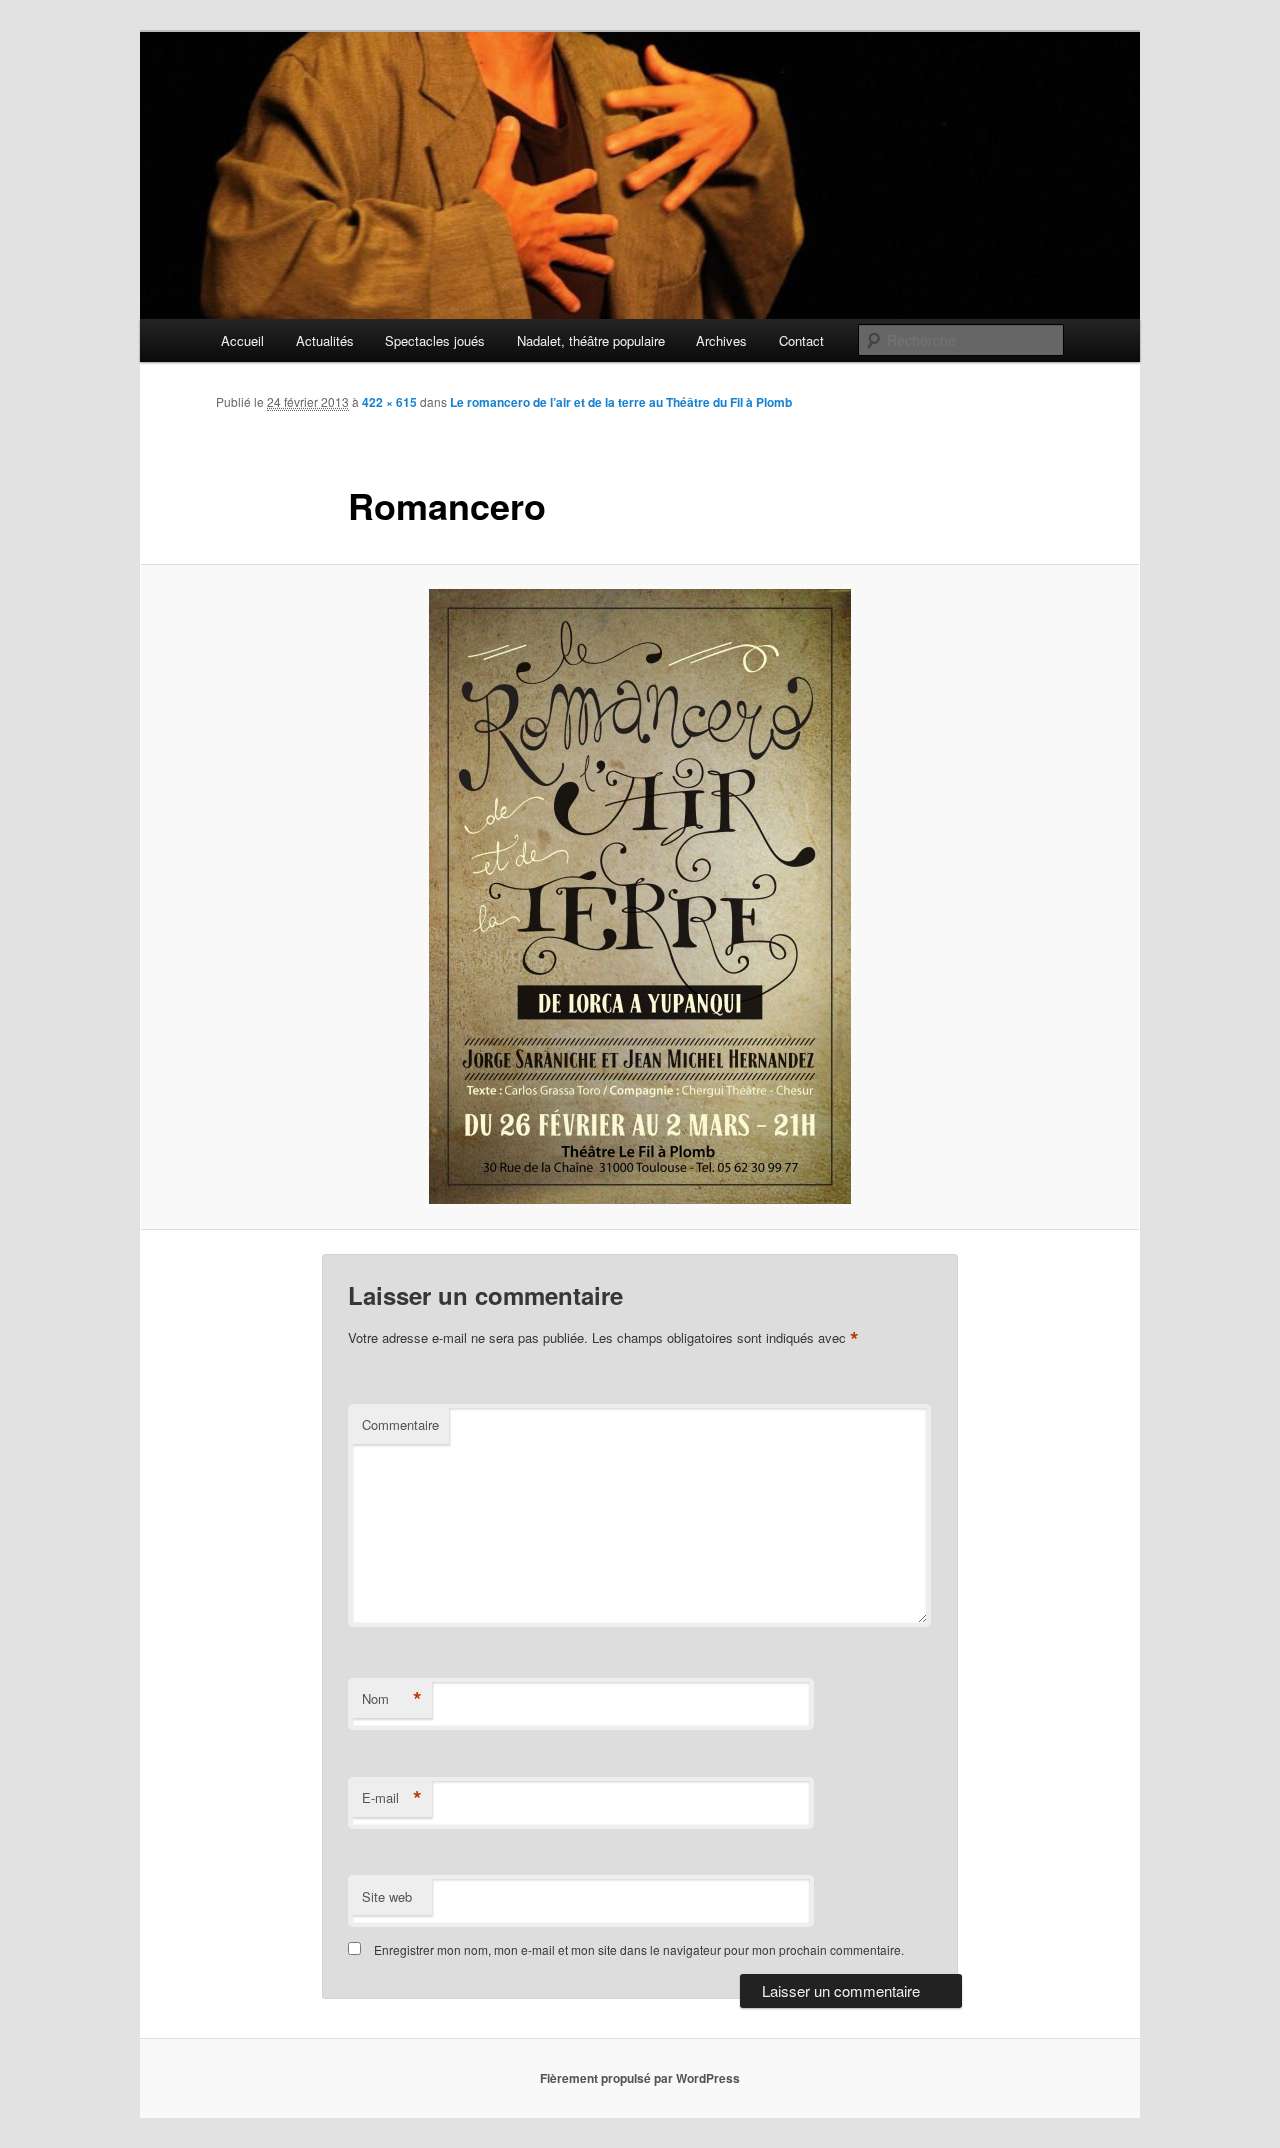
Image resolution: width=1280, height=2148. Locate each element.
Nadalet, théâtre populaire (591, 340)
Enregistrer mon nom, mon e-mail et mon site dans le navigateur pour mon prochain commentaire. (639, 1949)
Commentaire (400, 1424)
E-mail (392, 1798)
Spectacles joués (435, 340)
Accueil (242, 340)
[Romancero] (640, 896)
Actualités (325, 340)
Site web (387, 1896)
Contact (801, 340)
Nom (392, 1699)
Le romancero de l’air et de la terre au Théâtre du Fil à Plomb (621, 402)
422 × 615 (389, 402)
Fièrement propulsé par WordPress (640, 2078)
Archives (721, 340)
